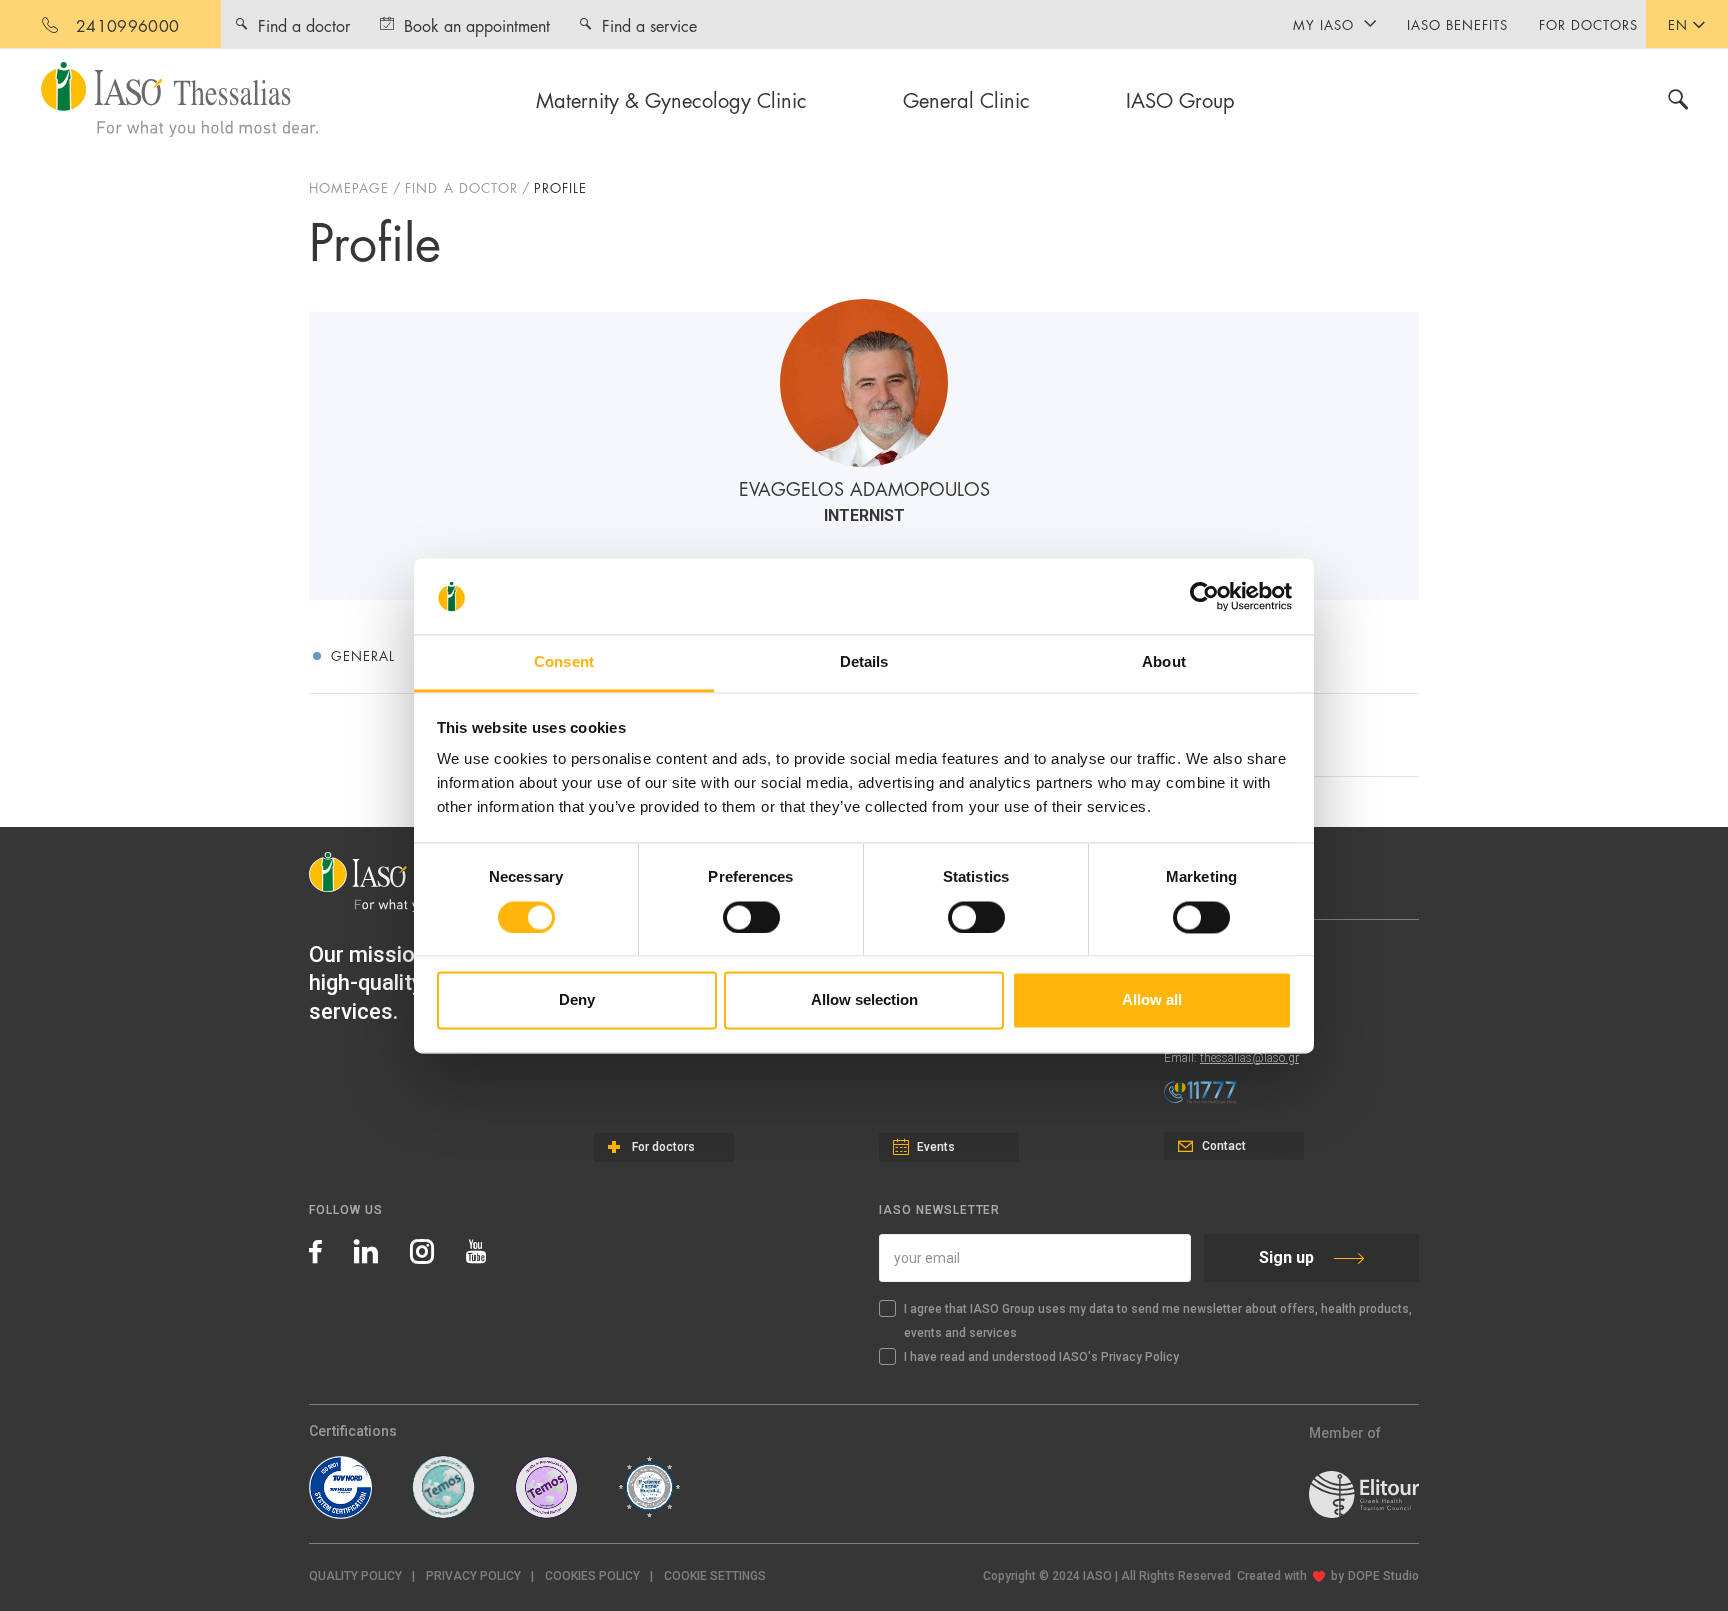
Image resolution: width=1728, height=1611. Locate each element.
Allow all (1152, 1000)
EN (1678, 24)
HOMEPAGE (349, 187)
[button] (715, 1576)
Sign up (1286, 1257)
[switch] (751, 917)
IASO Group (1180, 99)
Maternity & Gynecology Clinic (671, 99)
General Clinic (966, 99)
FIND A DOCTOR (461, 187)
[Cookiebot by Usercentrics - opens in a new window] (1204, 596)
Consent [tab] (564, 662)
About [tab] (1164, 662)
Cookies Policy (592, 1576)
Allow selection (864, 1000)
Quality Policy (355, 1576)
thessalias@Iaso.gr (1249, 1058)
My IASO (1323, 24)
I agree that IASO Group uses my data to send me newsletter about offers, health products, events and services (1158, 1321)
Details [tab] (864, 662)
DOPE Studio (1383, 1576)
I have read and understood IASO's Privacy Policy (1041, 1357)
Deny (577, 1000)
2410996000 (127, 24)
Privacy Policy (473, 1576)
